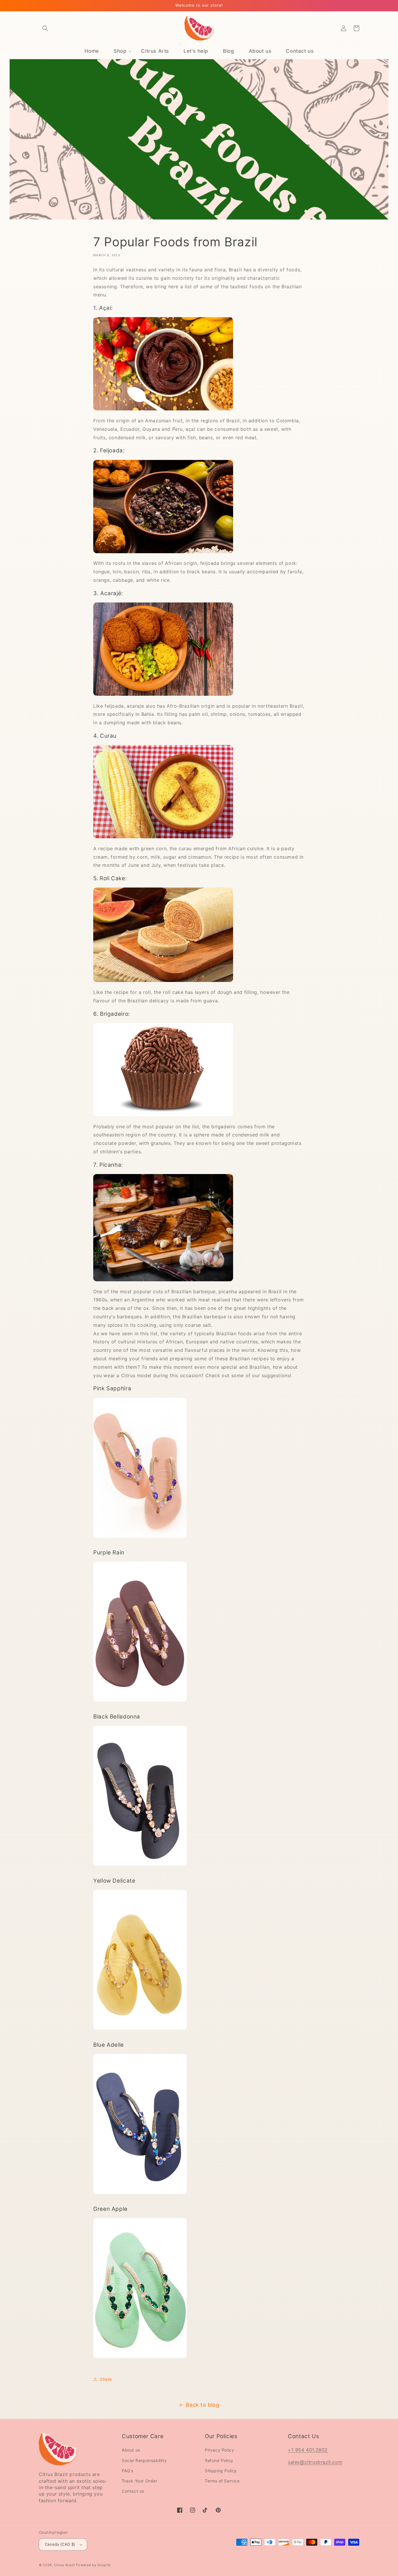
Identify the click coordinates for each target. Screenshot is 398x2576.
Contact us (133, 2491)
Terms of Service (222, 2481)
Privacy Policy (219, 2450)
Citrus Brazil (65, 2565)
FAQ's (128, 2471)
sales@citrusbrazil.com (315, 2462)
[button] (45, 28)
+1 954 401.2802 (308, 2450)
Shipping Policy (221, 2471)
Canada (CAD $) (60, 2544)
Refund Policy (219, 2460)
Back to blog (202, 2405)
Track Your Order (140, 2481)
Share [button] (106, 2379)
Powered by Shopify (93, 2565)
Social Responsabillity (144, 2460)
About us (131, 2450)
